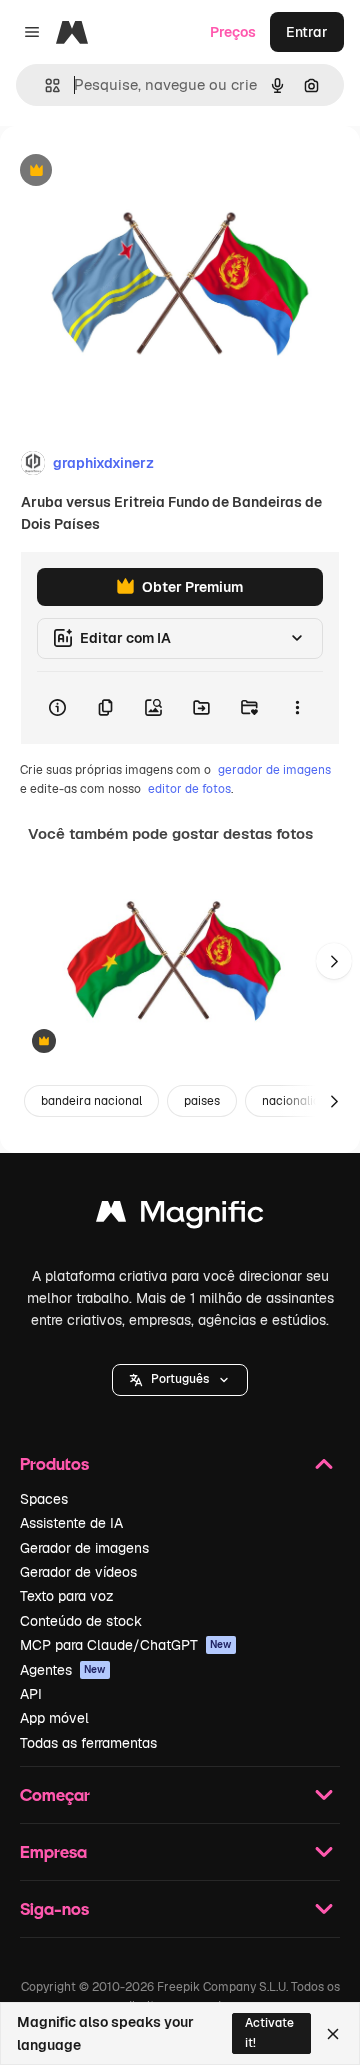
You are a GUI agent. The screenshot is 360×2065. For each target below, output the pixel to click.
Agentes (63, 1670)
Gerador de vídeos (78, 1572)
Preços (233, 32)
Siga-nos (54, 1908)
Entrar (307, 32)
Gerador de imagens (84, 1548)
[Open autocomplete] (44, 85)
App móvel (54, 1718)
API (31, 1694)
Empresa (53, 1851)
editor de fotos (189, 789)
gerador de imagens (274, 770)
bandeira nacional (91, 1101)
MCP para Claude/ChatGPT (126, 1645)
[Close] (333, 2034)
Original (128, 171)
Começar (55, 1794)
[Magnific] (180, 1216)
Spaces (44, 1499)
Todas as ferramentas (88, 1743)
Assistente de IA (71, 1523)
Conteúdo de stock (81, 1621)
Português (180, 1379)
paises (202, 1101)
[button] (180, 1380)
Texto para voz (67, 1596)
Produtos (54, 1463)
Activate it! (269, 2032)
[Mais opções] (297, 708)
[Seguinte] (334, 961)
